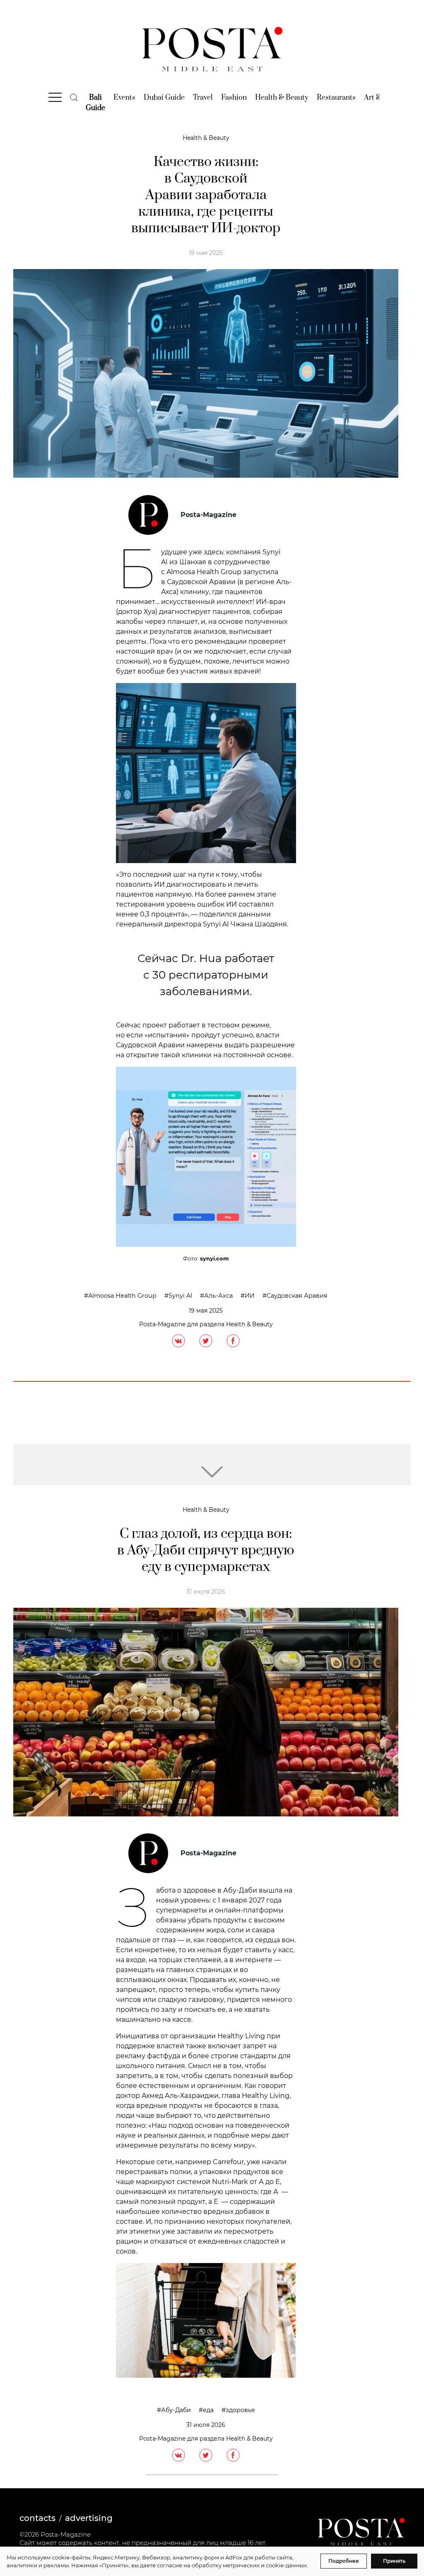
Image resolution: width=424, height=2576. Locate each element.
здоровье (240, 2410)
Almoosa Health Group (122, 1296)
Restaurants (336, 98)
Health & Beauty (282, 98)
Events (124, 98)
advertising (89, 2518)
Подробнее (344, 2561)
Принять (394, 2561)
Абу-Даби (176, 2410)
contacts (37, 2518)
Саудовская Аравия (297, 1296)
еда (208, 2410)
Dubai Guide (164, 98)
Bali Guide (95, 103)
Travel (203, 98)
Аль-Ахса (218, 1296)
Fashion (234, 98)
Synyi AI (180, 1296)
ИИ (250, 1296)
